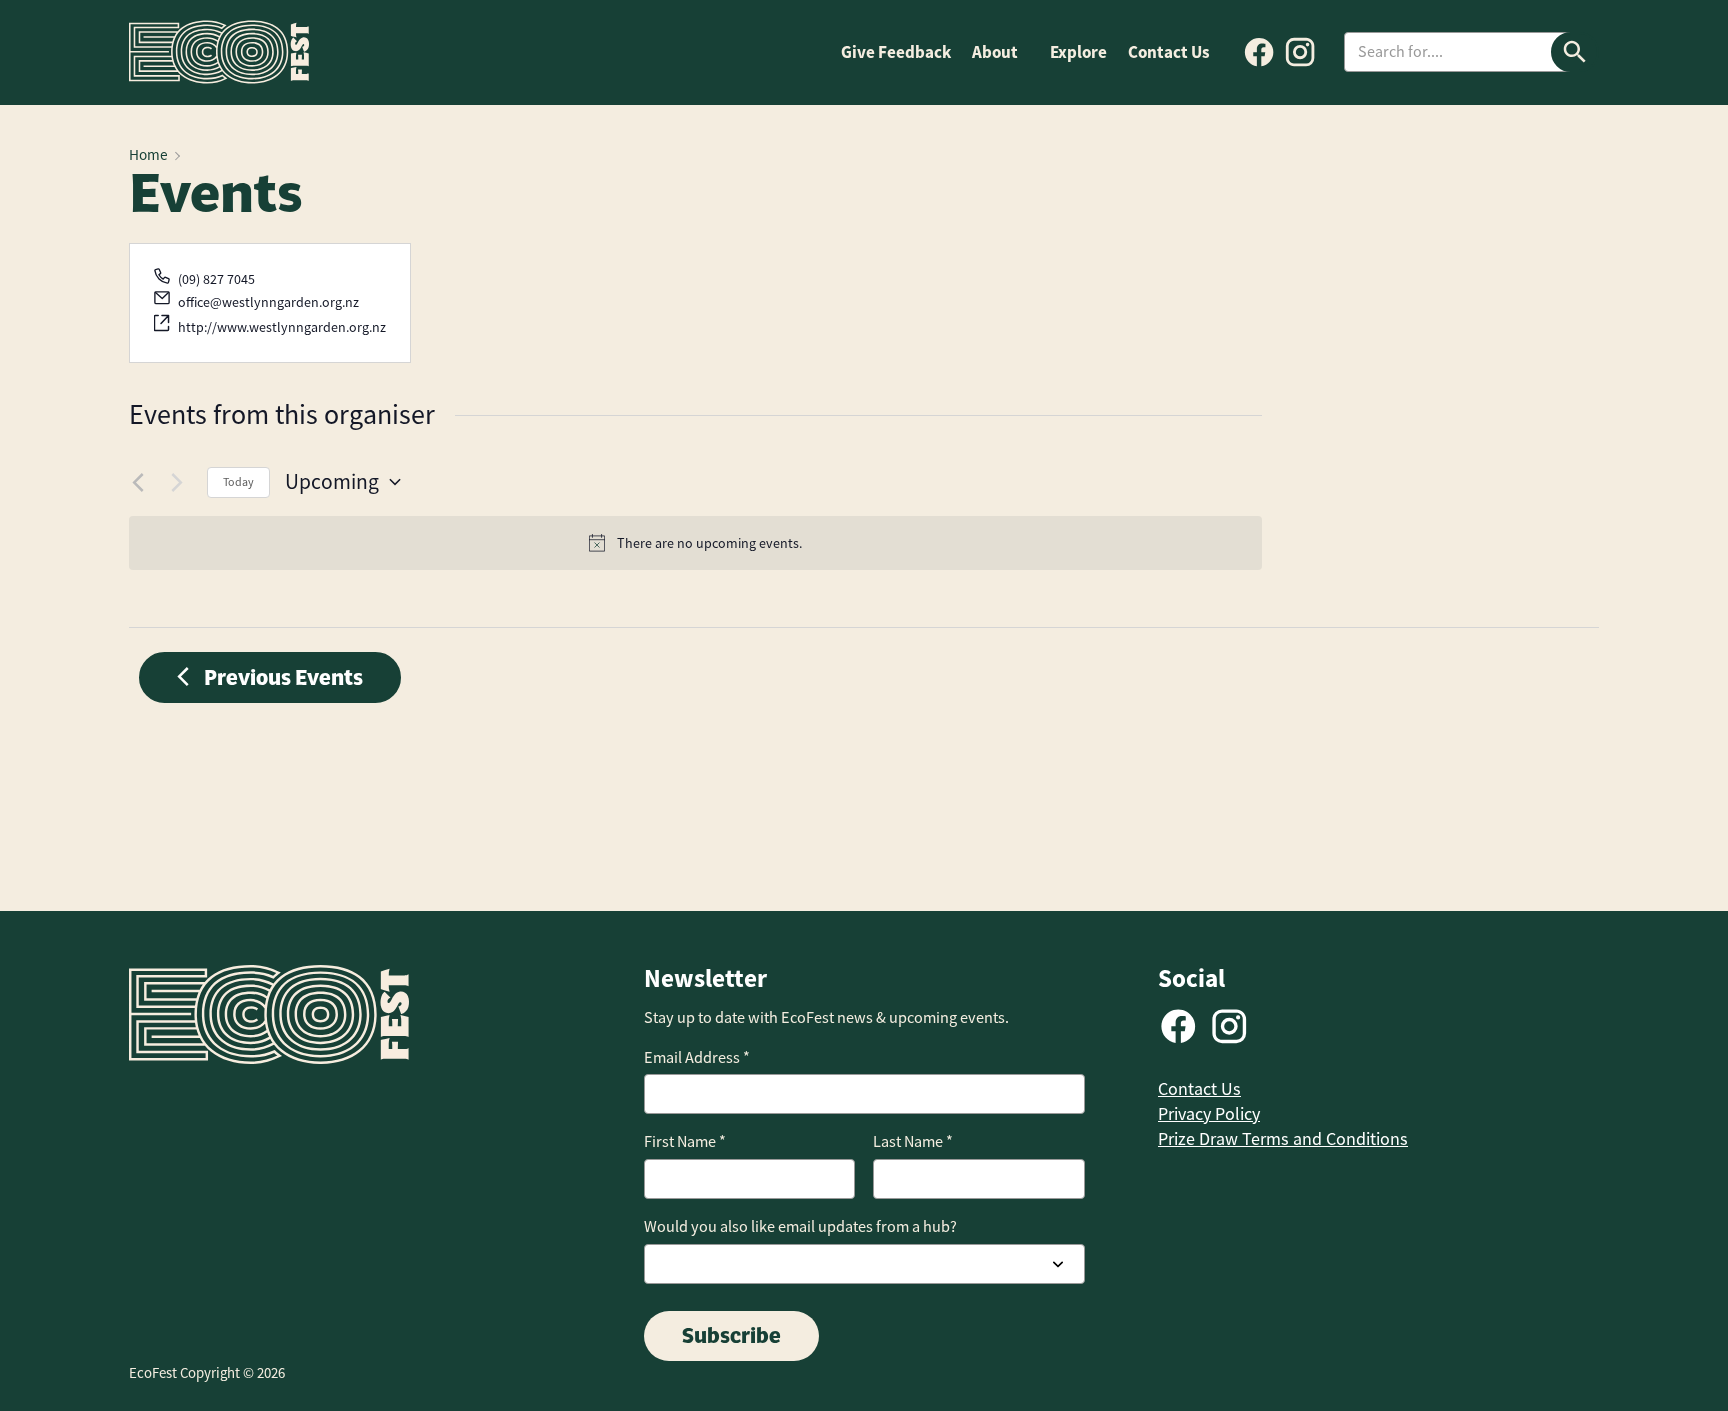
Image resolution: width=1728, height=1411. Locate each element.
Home (148, 154)
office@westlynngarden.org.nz (268, 302)
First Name (685, 1141)
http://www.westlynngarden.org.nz (282, 327)
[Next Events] (180, 482)
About (995, 52)
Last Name (913, 1141)
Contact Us (1169, 52)
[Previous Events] (141, 482)
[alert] (695, 543)
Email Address (697, 1057)
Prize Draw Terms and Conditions (1283, 1139)
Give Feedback (896, 52)
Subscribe (731, 1335)
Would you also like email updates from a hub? (800, 1226)
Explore (1078, 52)
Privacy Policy (1209, 1114)
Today (238, 482)
